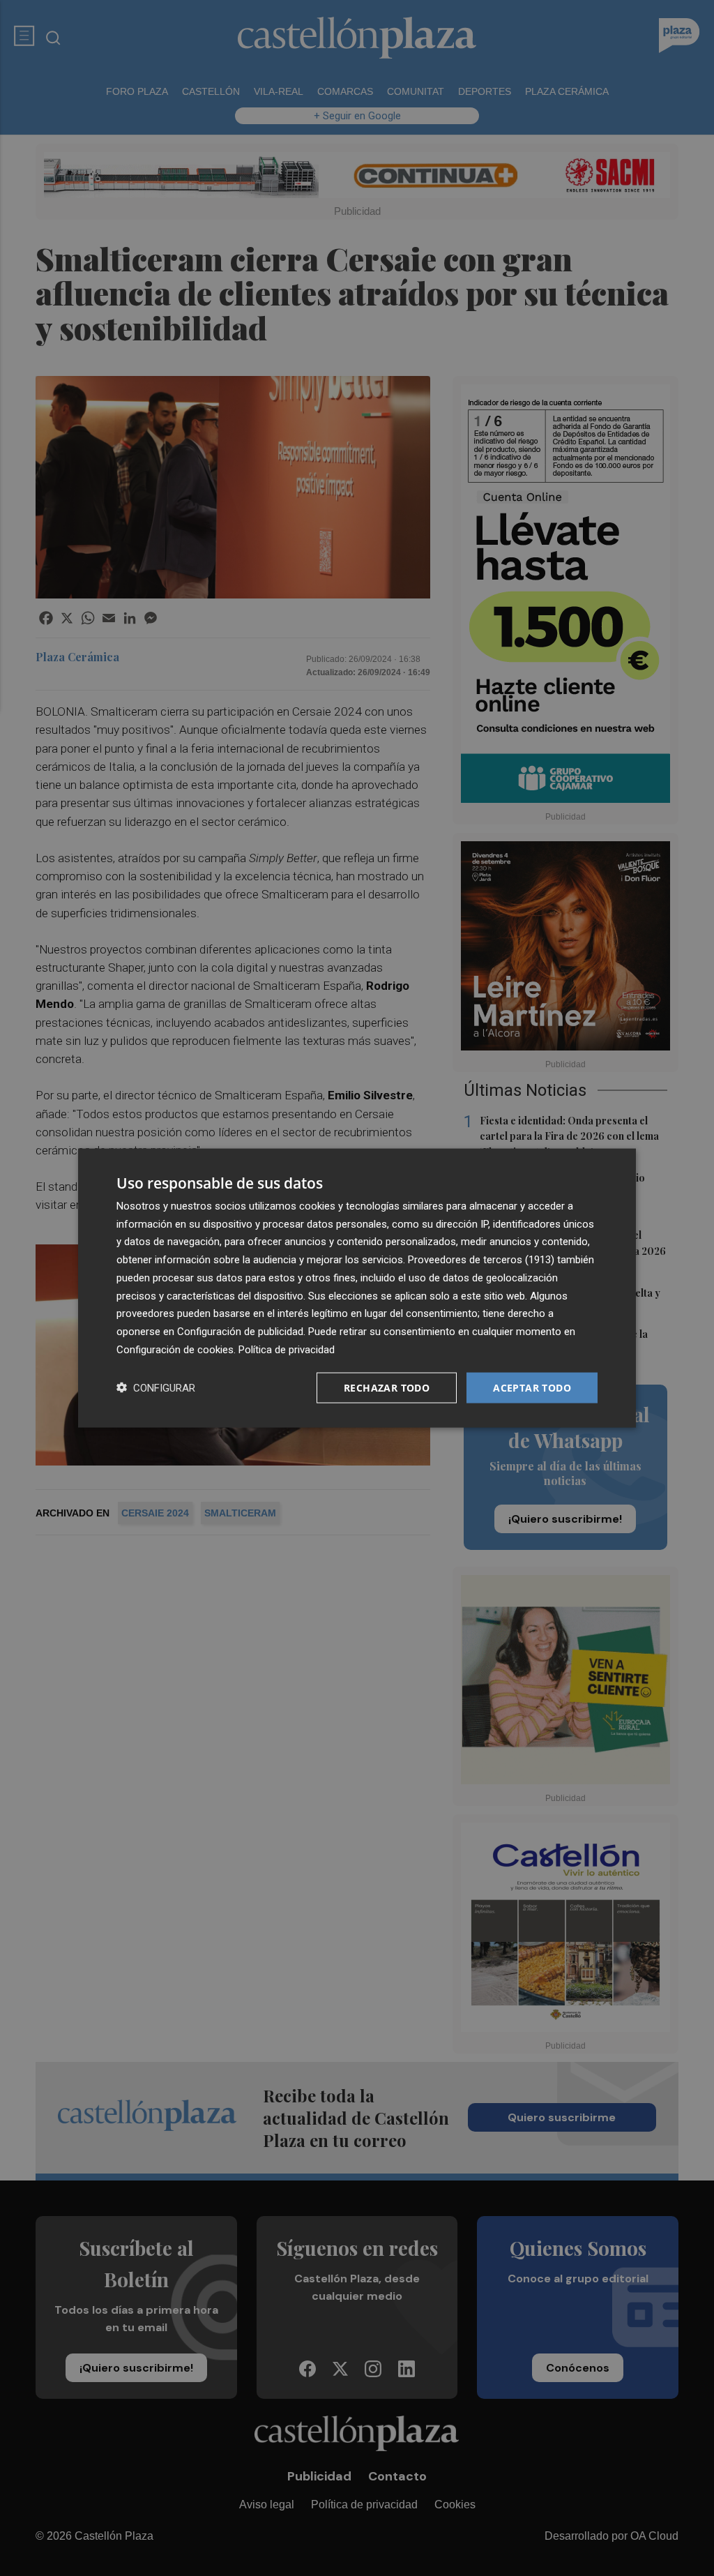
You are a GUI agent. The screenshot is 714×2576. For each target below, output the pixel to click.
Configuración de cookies (175, 1349)
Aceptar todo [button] (532, 1387)
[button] (156, 1388)
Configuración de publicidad (240, 1332)
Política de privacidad (287, 1349)
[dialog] (357, 1288)
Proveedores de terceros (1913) (481, 1260)
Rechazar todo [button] (387, 1387)
